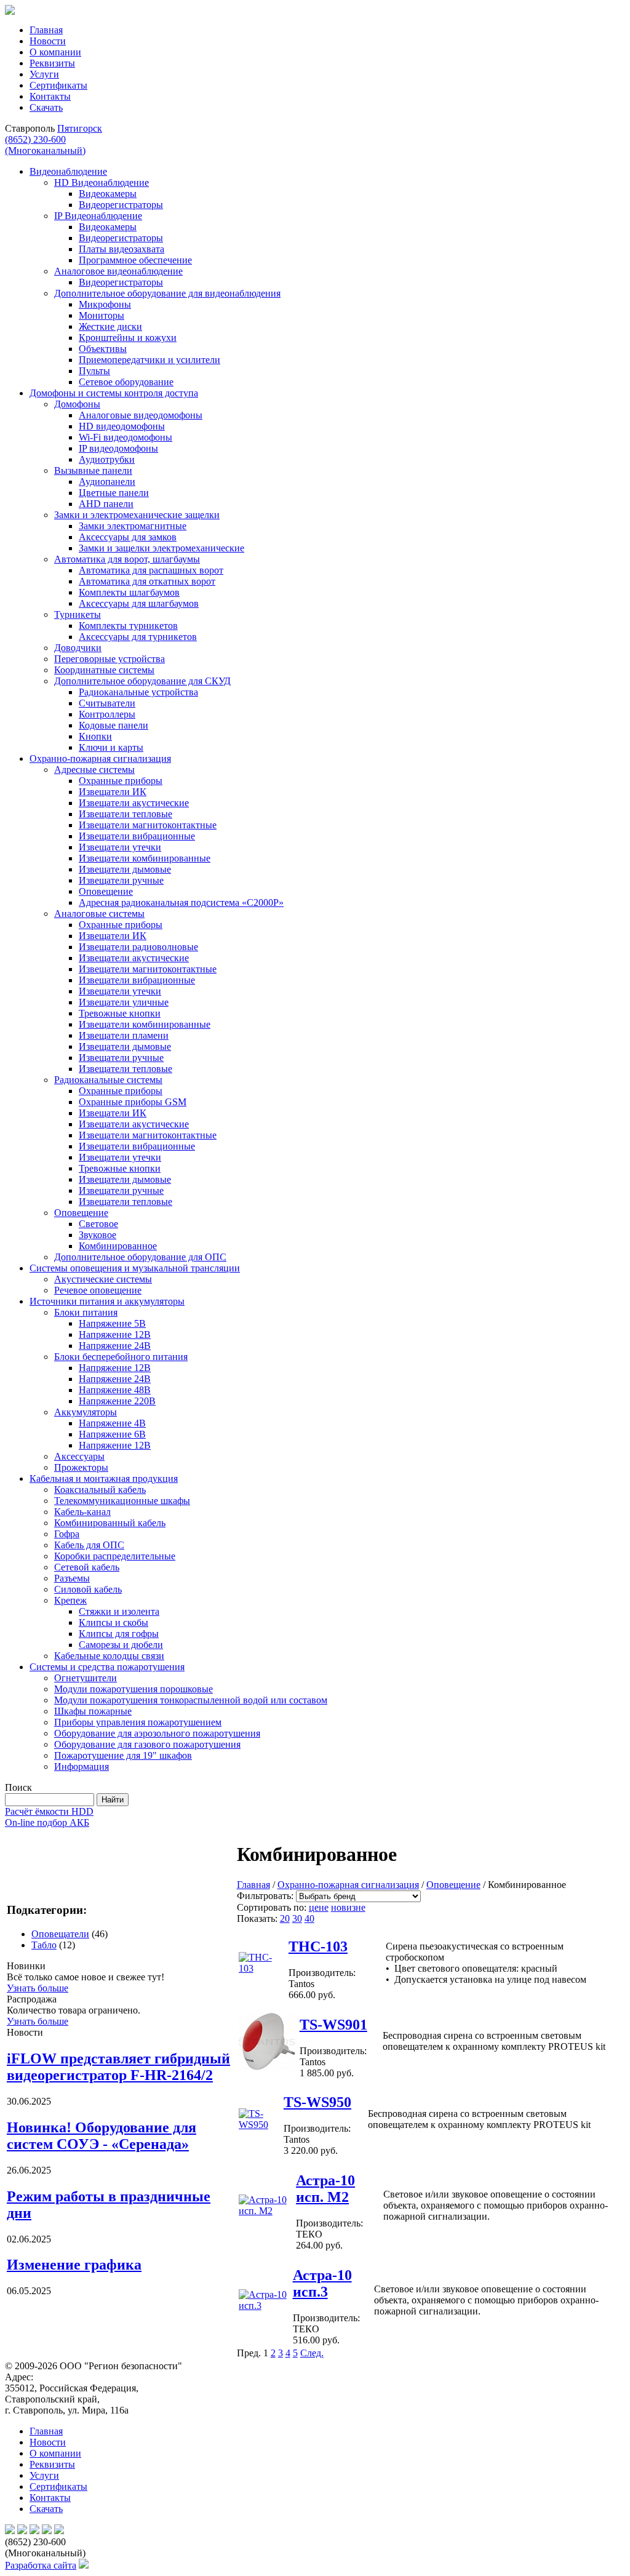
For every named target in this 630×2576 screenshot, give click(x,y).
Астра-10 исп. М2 (325, 2189)
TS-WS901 (333, 2025)
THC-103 (318, 1946)
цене (319, 1907)
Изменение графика (74, 2265)
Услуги (44, 74)
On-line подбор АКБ (47, 1822)
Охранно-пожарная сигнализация (348, 1885)
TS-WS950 (317, 2102)
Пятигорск (80, 128)
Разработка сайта (41, 2565)
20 (285, 1918)
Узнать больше (38, 1988)
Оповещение (453, 1885)
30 (297, 1918)
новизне (348, 1907)
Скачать (46, 107)
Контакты (50, 96)
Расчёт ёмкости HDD (49, 1811)
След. (312, 2353)
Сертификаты (58, 85)
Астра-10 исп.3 (322, 2283)
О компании (55, 52)
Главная (46, 30)
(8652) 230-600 (45, 145)
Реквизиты (52, 63)
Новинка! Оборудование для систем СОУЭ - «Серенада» (102, 2136)
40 (309, 1918)
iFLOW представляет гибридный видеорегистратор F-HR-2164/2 (118, 2067)
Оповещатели (60, 1934)
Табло (44, 1945)
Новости (48, 41)
